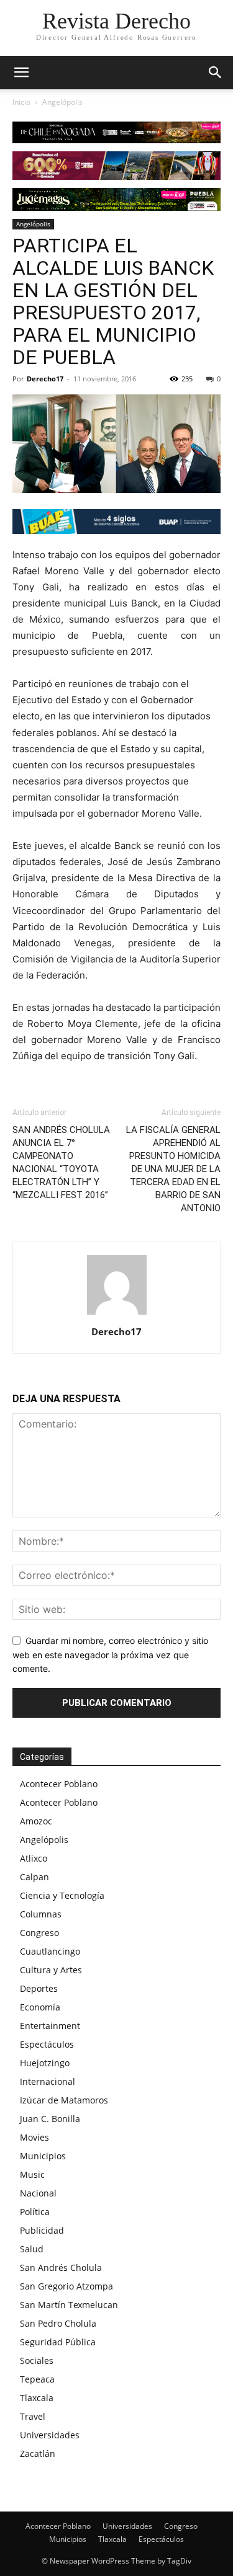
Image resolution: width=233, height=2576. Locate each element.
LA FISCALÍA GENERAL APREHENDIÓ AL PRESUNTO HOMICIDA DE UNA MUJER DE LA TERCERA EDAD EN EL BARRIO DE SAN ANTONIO (173, 1169)
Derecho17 (45, 379)
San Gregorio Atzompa (66, 2286)
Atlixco (34, 1858)
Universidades (50, 2435)
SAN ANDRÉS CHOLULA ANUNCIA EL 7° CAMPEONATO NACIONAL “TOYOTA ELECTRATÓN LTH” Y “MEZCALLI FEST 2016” (61, 1162)
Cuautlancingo (50, 1951)
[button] (216, 73)
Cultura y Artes (51, 1970)
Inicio (21, 102)
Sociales (37, 2361)
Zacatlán (38, 2454)
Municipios (43, 2156)
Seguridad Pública (58, 2342)
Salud (32, 2249)
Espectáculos (47, 2044)
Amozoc (36, 1821)
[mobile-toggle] (21, 73)
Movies (34, 2137)
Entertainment (50, 2026)
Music (32, 2174)
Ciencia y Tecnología (62, 1895)
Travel (33, 2416)
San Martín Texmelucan (69, 2305)
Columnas (41, 1914)
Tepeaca (37, 2379)
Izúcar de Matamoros (64, 2100)
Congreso (39, 1933)
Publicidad (42, 2230)
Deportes (39, 1988)
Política (35, 2212)
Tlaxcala (37, 2398)
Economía (40, 2007)
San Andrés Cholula (61, 2267)
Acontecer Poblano (59, 1784)
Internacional (48, 2081)
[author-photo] (117, 1314)
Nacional (38, 2193)
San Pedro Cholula (58, 2323)
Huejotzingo (45, 2063)
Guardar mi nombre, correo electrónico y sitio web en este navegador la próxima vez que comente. (110, 1654)
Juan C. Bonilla (50, 2119)
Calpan (34, 1877)
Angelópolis (62, 102)
